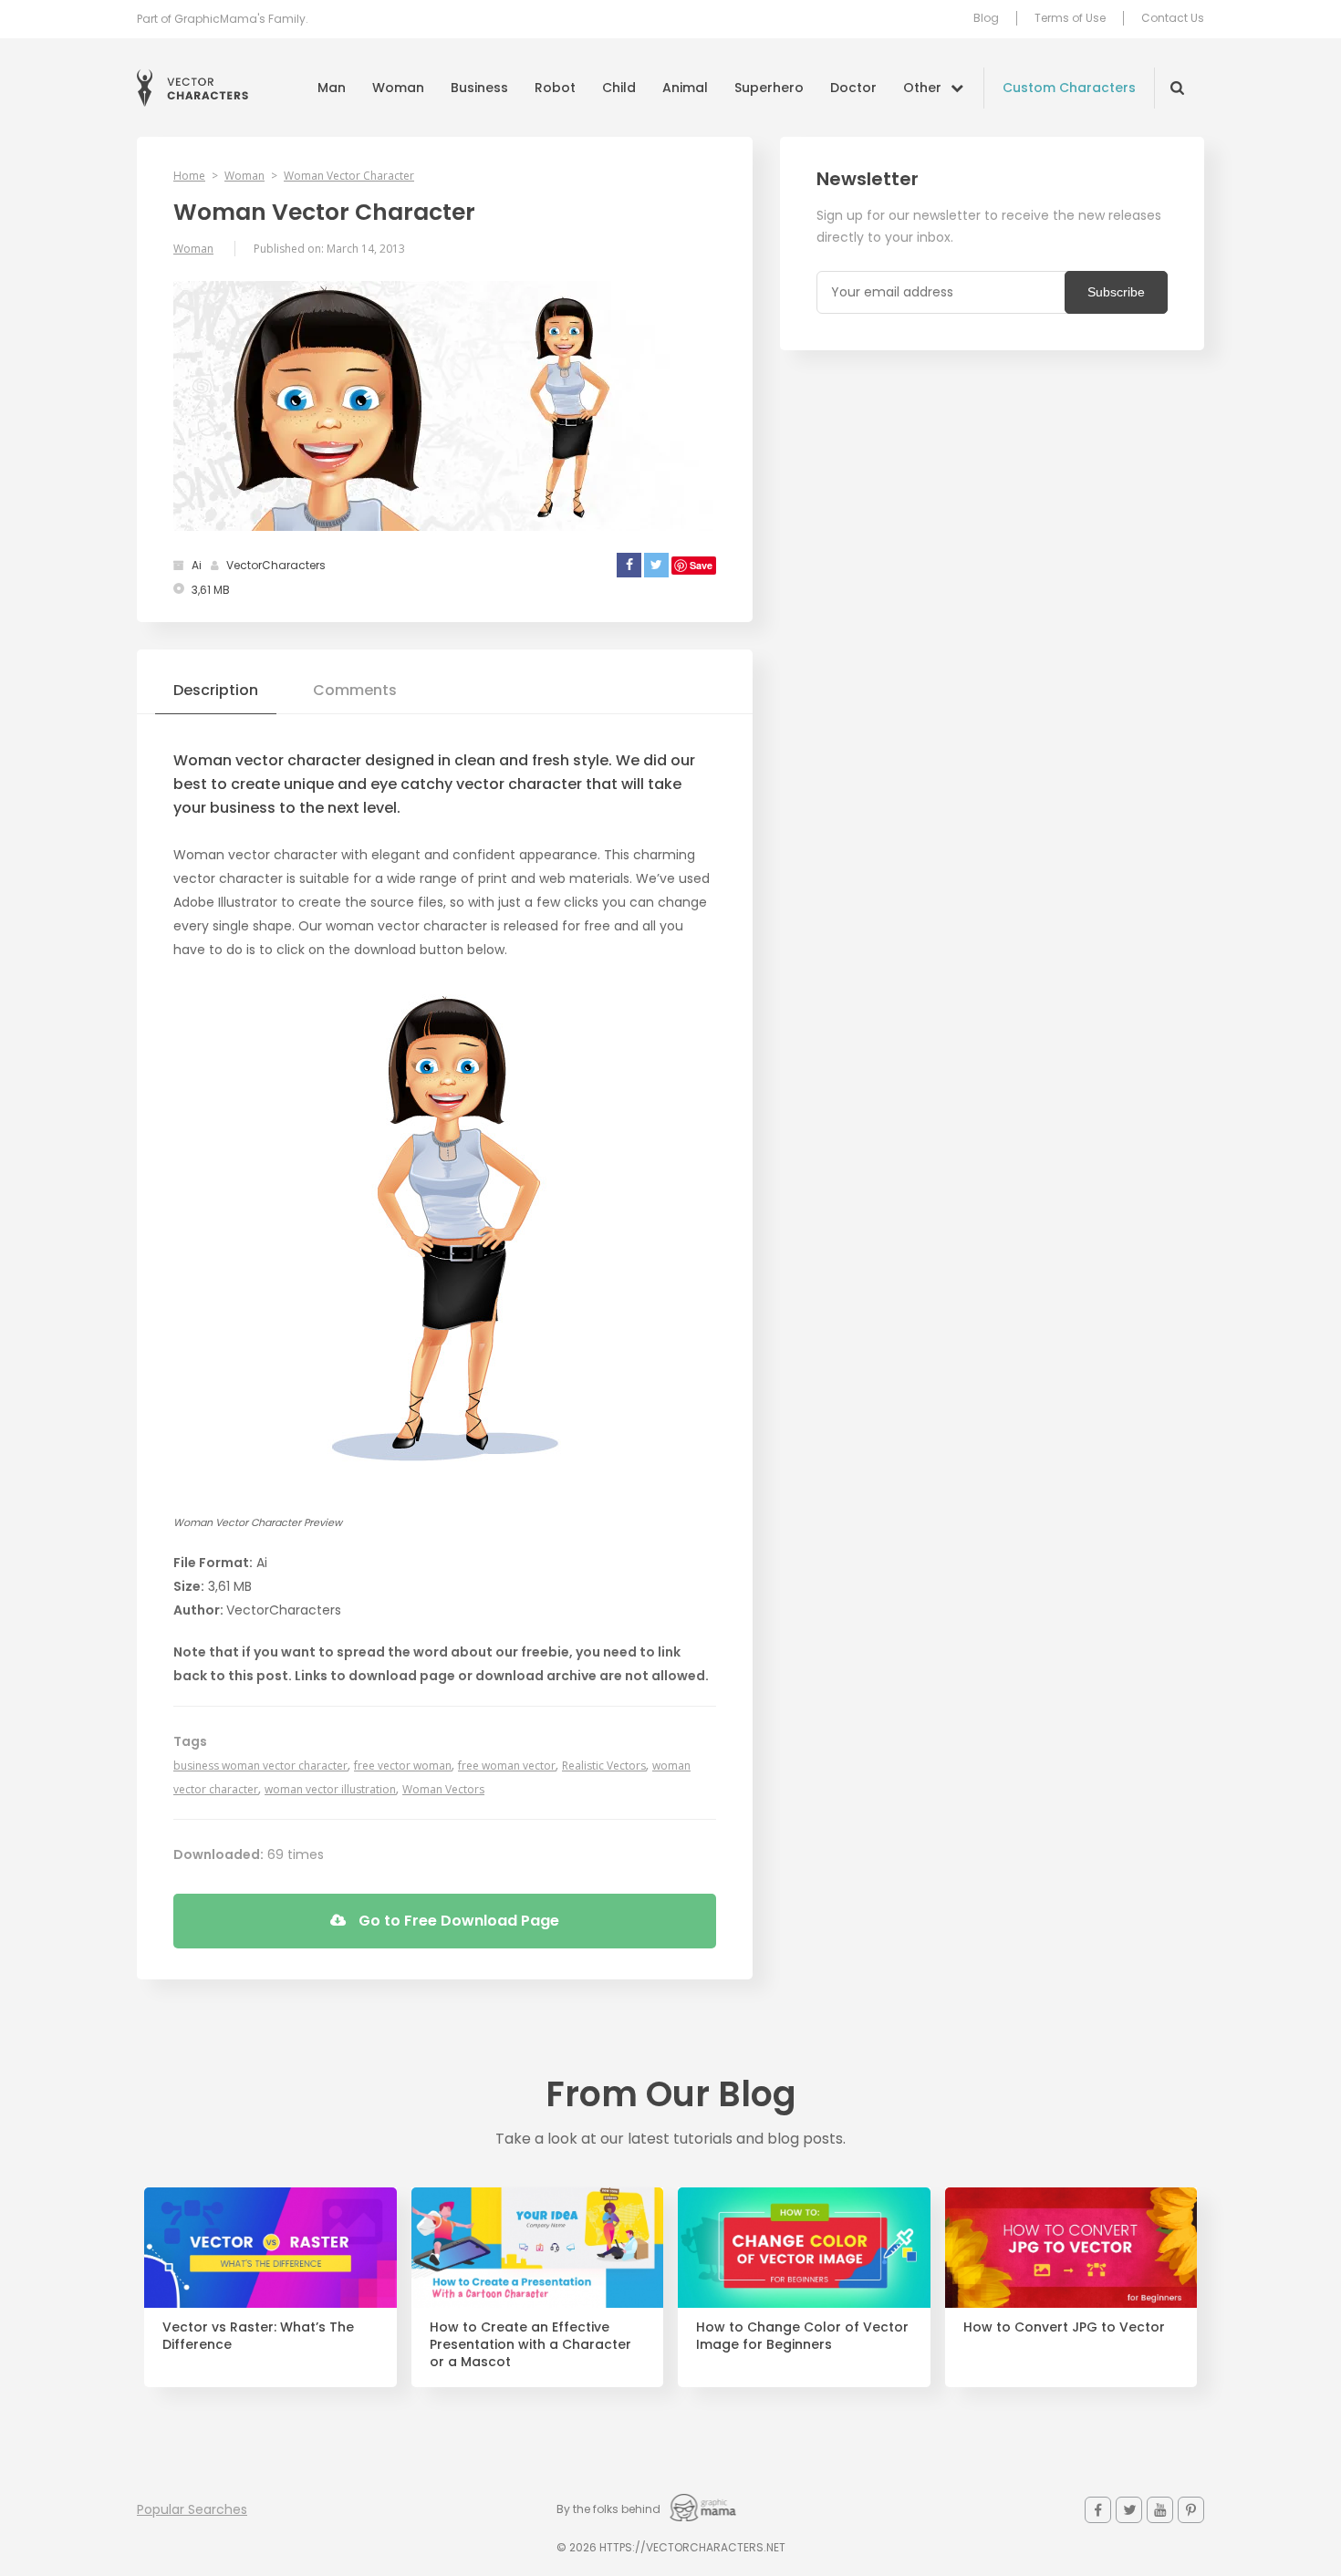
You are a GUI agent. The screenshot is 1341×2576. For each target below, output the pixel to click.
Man (332, 88)
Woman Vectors (443, 1789)
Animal (685, 88)
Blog (986, 18)
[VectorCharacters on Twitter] (1129, 2510)
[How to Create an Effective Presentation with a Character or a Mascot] (538, 2248)
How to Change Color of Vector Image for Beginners (802, 2336)
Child (619, 88)
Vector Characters (192, 88)
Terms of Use (1070, 18)
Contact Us (1173, 18)
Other (922, 88)
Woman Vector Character (349, 176)
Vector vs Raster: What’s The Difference (258, 2336)
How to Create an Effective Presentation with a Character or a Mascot (530, 2345)
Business (479, 88)
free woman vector (507, 1766)
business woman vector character (260, 1766)
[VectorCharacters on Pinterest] (1191, 2510)
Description (216, 690)
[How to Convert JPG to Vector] (1071, 2248)
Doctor (853, 88)
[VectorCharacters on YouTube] (1160, 2510)
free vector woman (403, 1766)
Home (189, 176)
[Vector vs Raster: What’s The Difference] (270, 2248)
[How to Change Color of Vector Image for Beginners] (804, 2248)
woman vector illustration (330, 1789)
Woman (398, 88)
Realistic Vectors (604, 1766)
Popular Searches (192, 2509)
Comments (355, 690)
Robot (555, 88)
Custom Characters (1069, 88)
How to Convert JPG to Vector (1064, 2327)
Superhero (769, 88)
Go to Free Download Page (457, 1921)
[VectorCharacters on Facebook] (1098, 2510)
